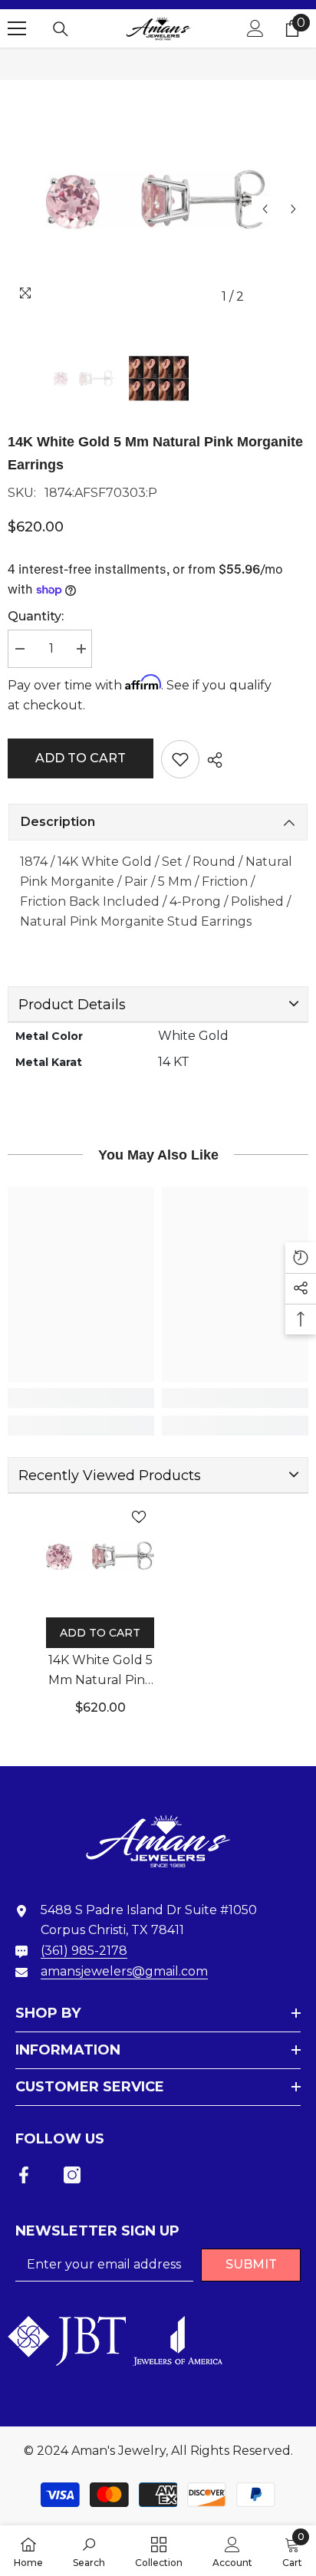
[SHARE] (211, 760)
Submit (251, 2264)
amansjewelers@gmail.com (124, 1971)
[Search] (61, 29)
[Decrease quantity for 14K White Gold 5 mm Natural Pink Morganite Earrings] (19, 649)
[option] (158, 199)
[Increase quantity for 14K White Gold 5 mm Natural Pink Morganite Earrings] (81, 649)
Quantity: (36, 616)
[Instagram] (72, 2175)
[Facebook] (24, 2175)
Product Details (72, 1005)
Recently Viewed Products (110, 1476)
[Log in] (255, 28)
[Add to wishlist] (180, 759)
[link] (81, 1398)
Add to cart (81, 758)
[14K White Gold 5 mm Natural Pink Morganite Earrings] (100, 1556)
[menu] (17, 28)
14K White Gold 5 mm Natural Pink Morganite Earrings (100, 1671)
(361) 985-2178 (84, 1951)
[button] (265, 209)
